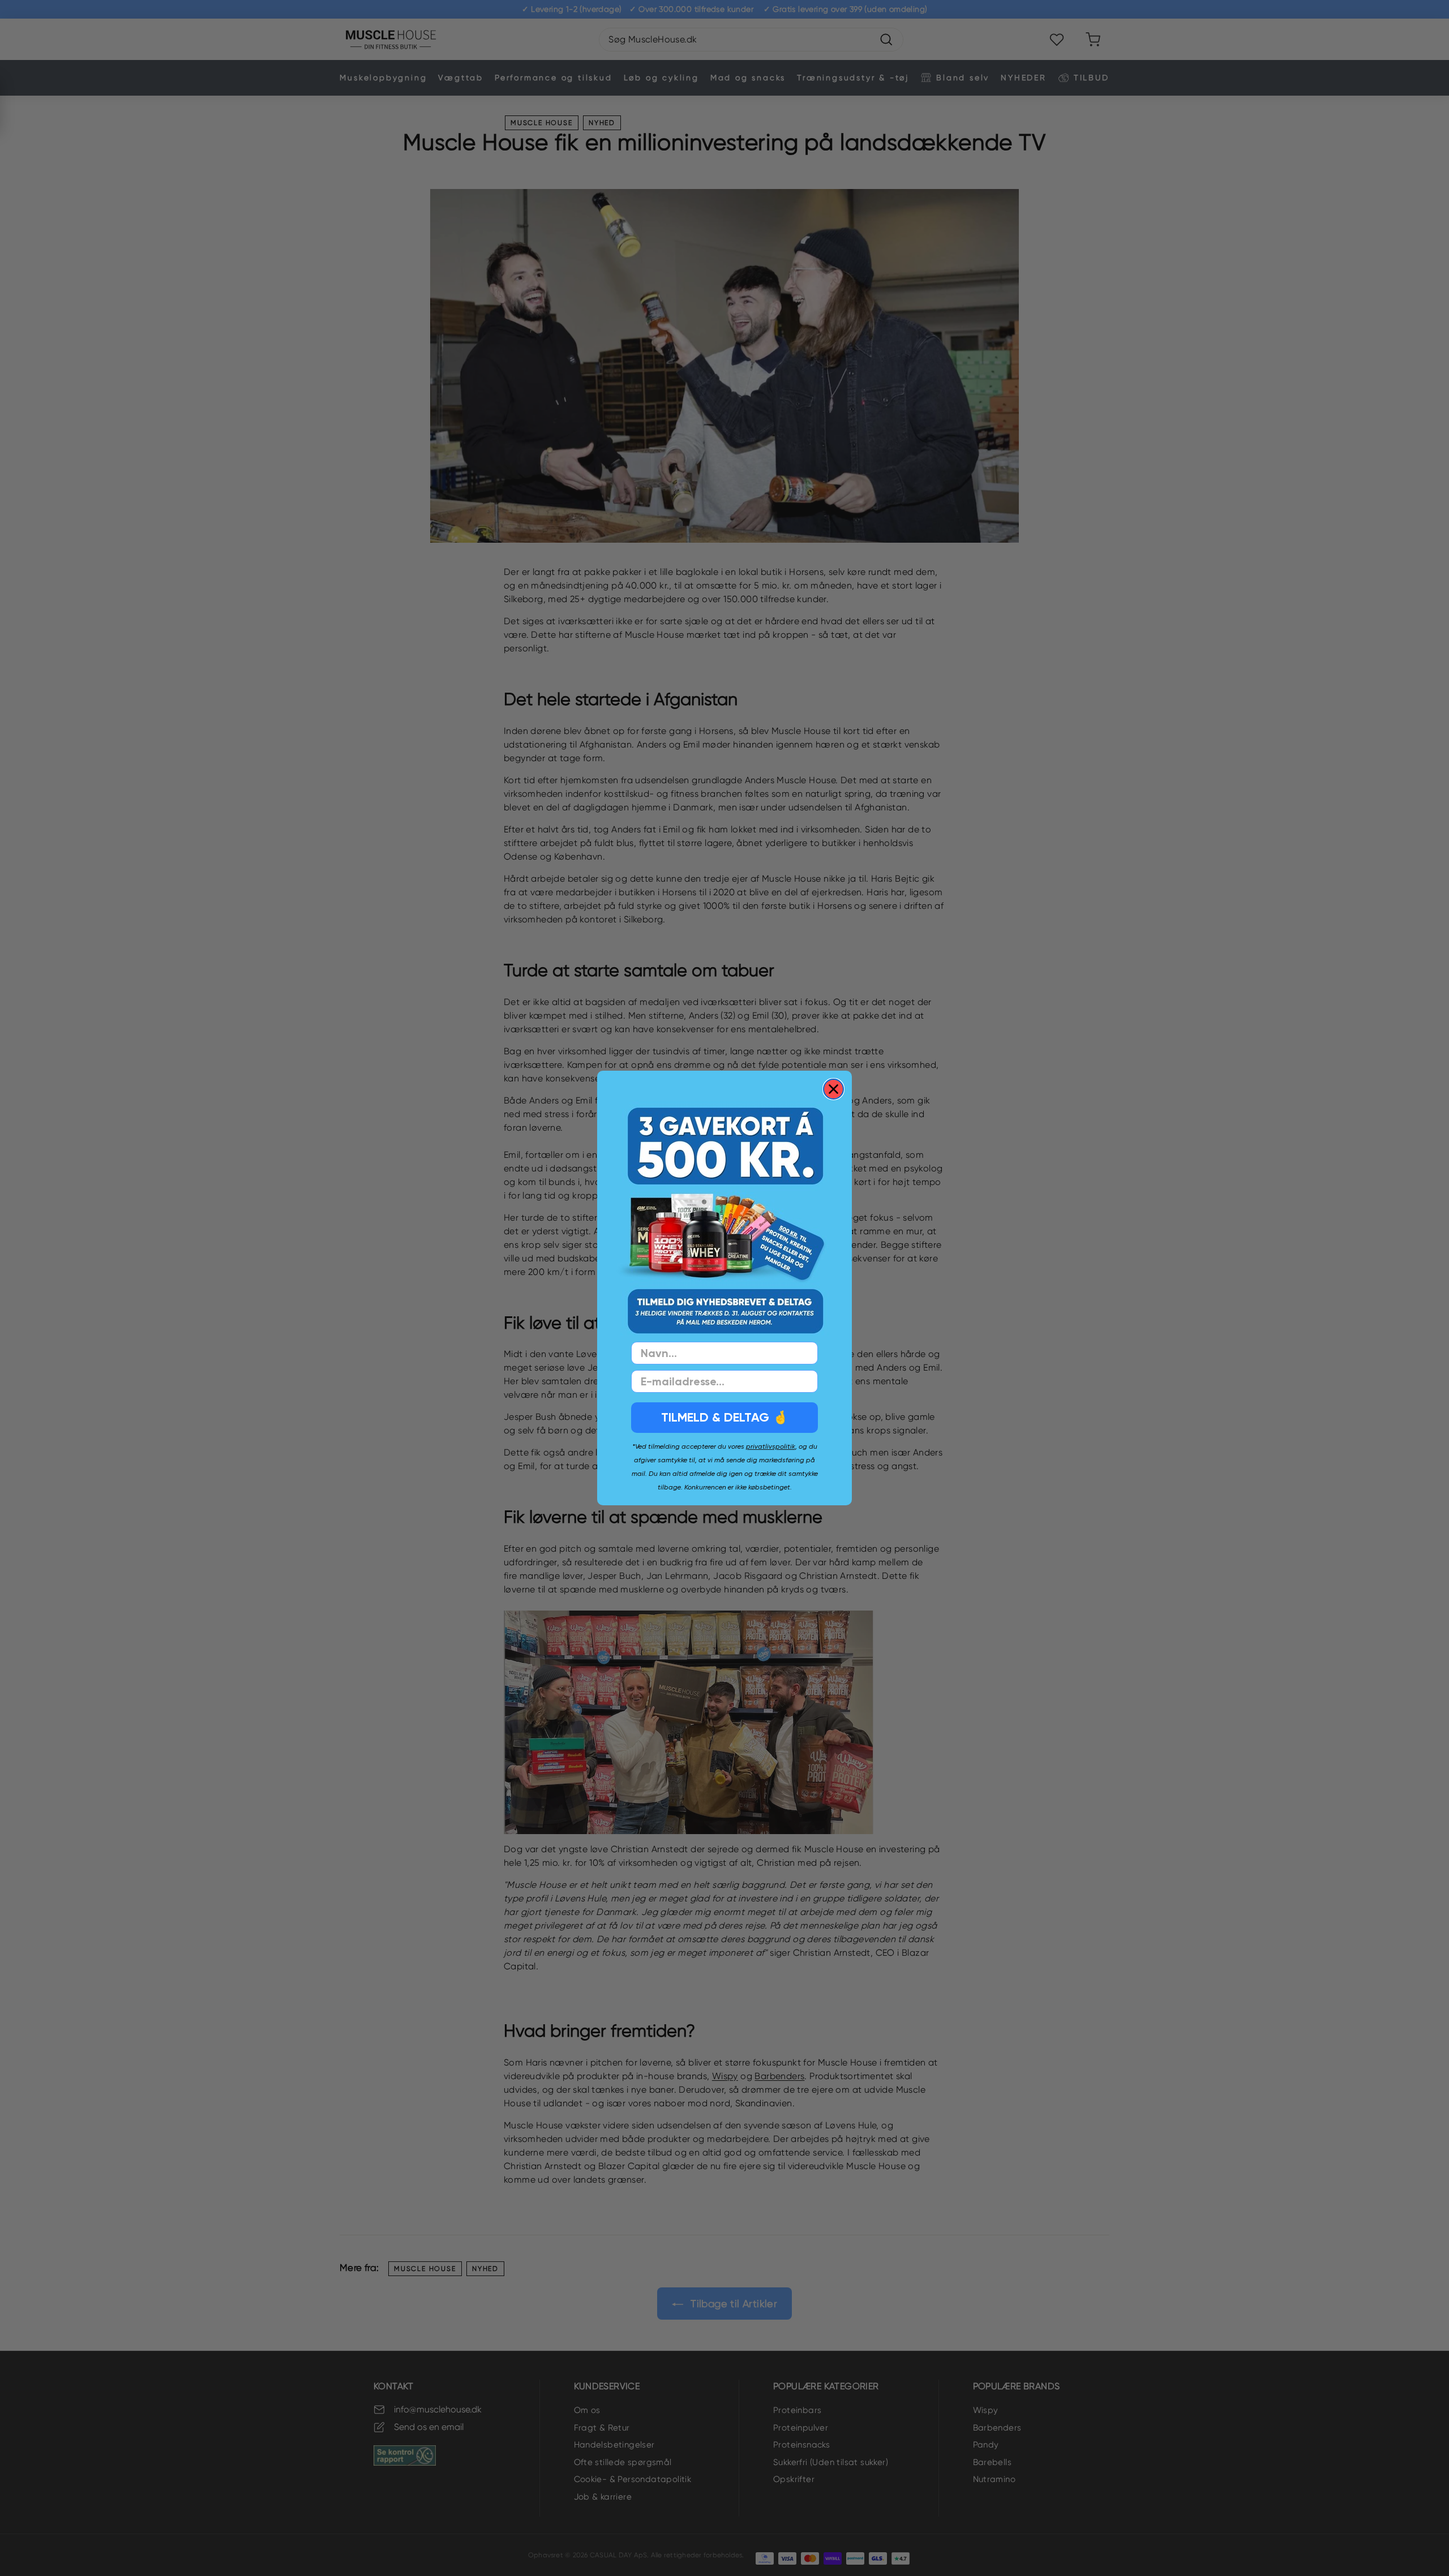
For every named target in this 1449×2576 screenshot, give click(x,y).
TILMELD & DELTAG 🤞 (724, 1417)
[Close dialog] (833, 1089)
